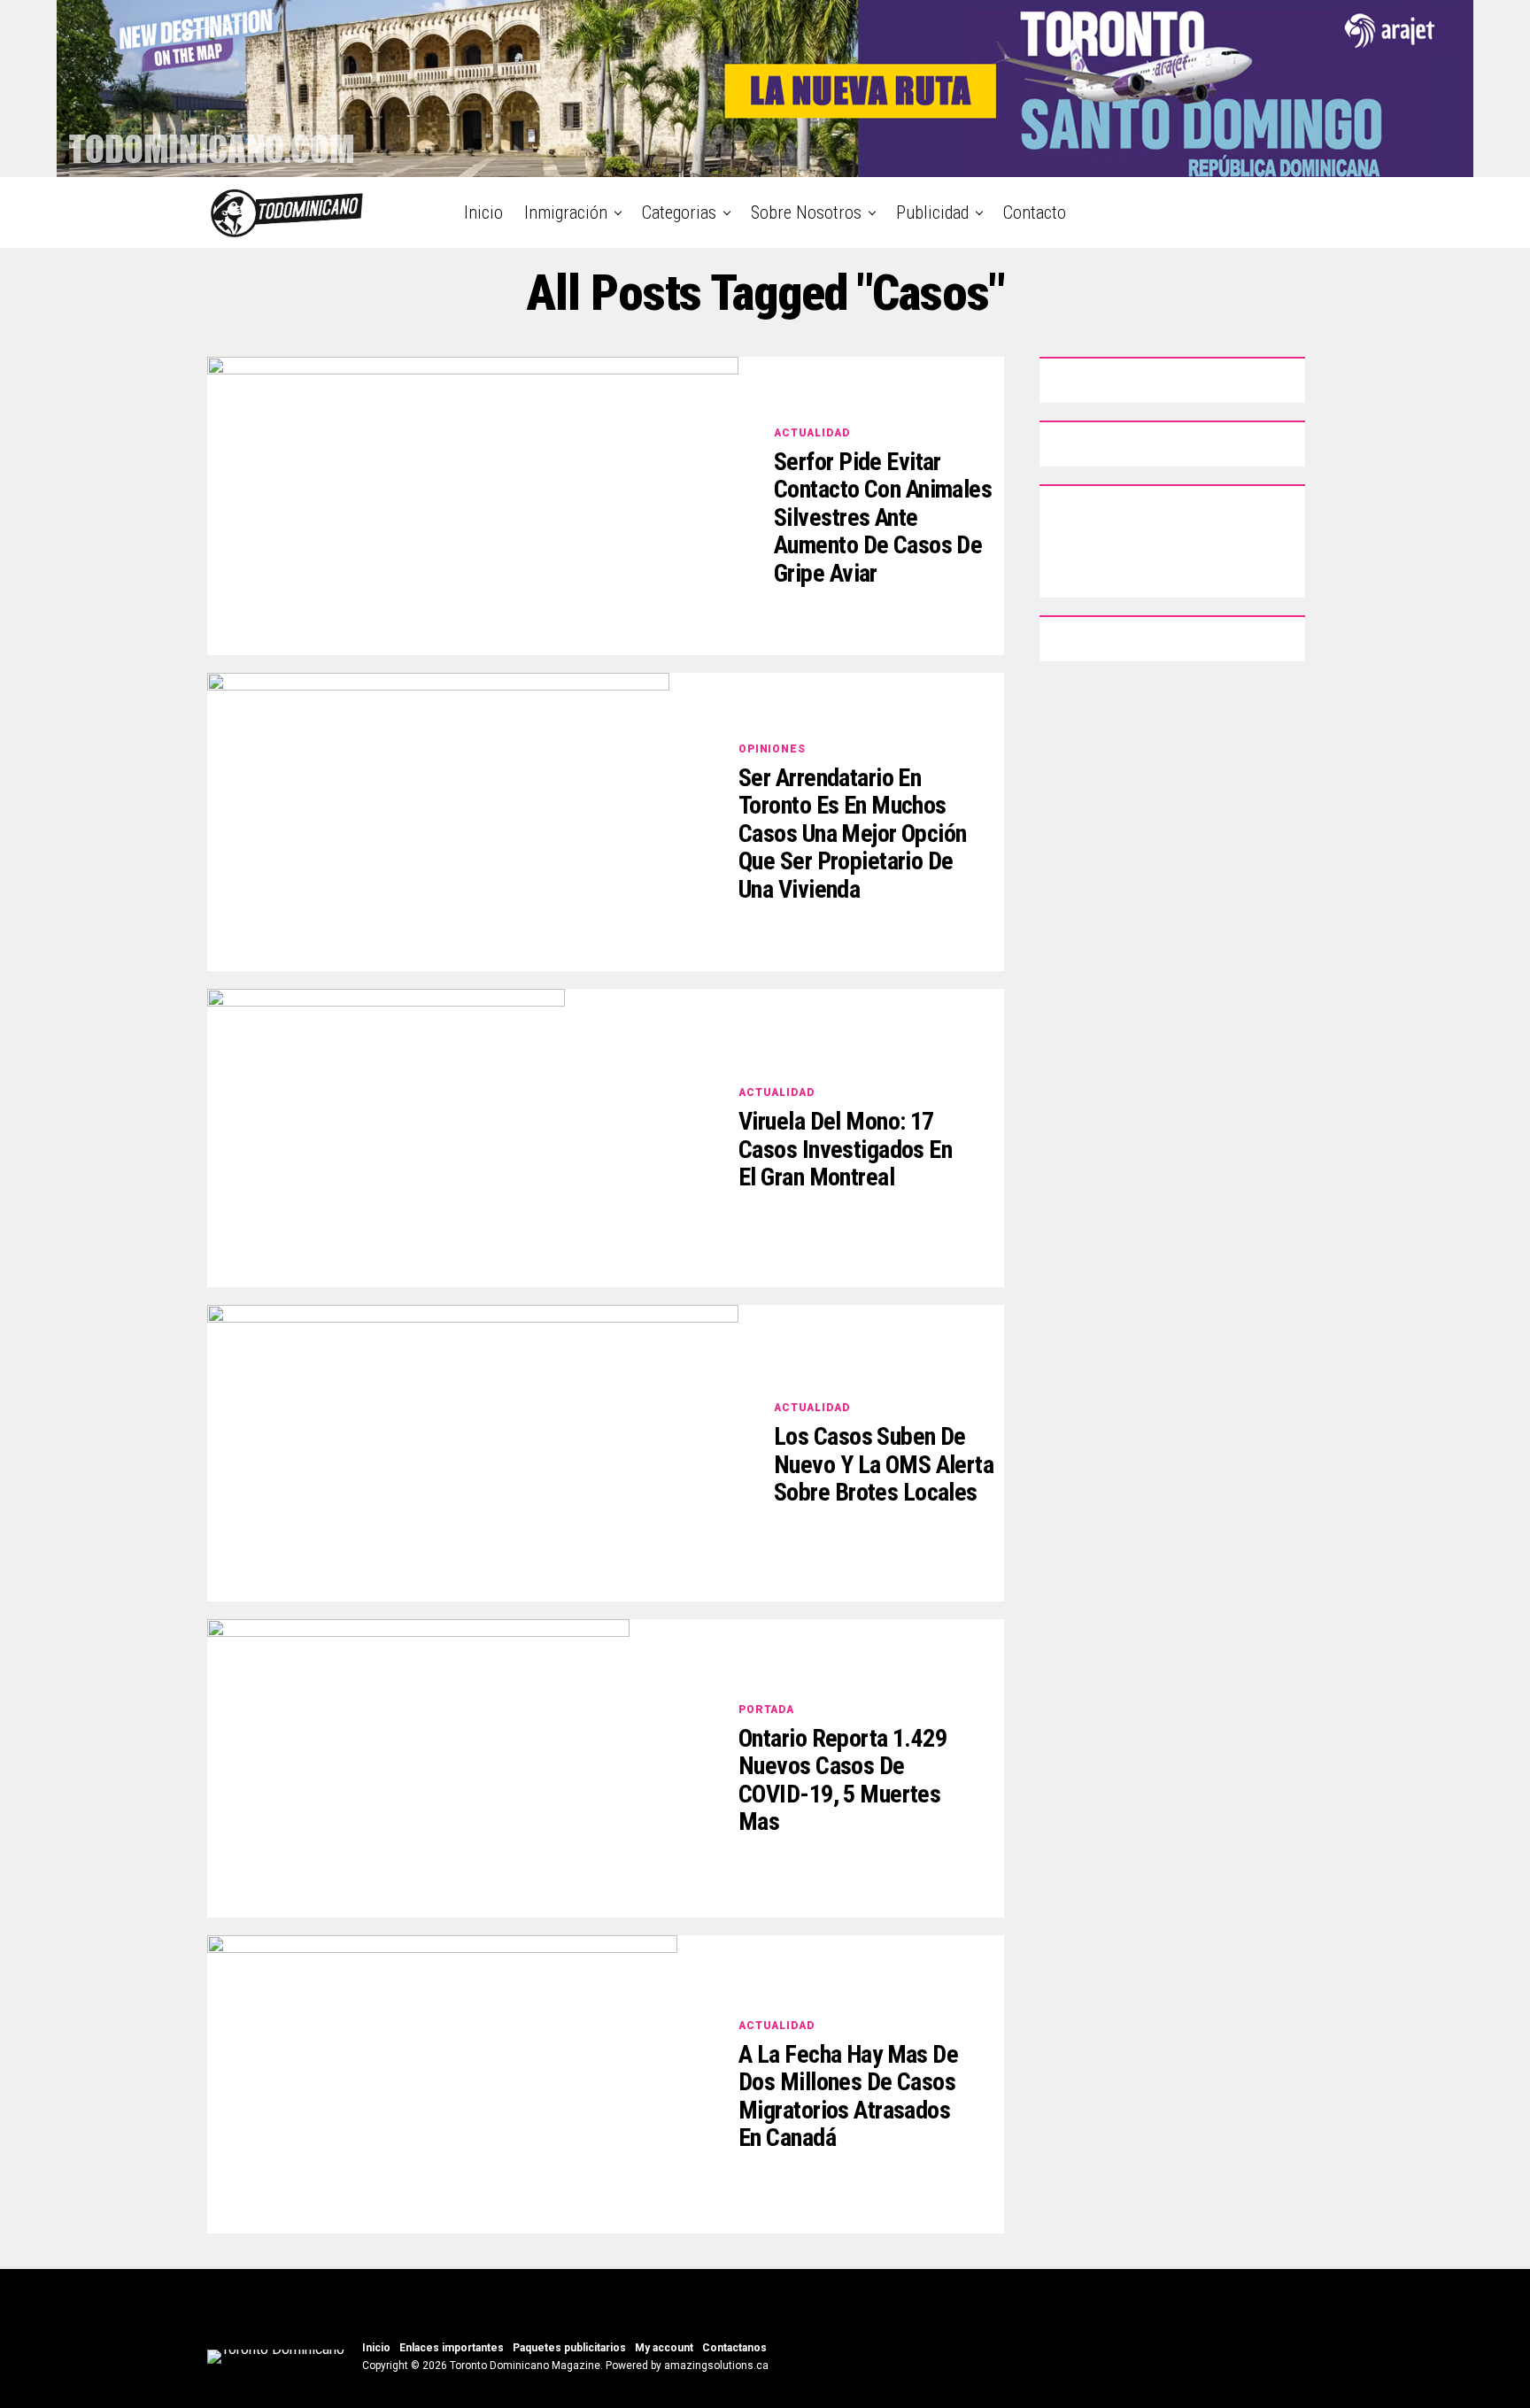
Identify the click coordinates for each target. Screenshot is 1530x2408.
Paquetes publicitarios (569, 2348)
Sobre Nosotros (806, 212)
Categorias (679, 212)
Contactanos (734, 2348)
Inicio (483, 212)
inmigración (566, 212)
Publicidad (932, 212)
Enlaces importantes (452, 2348)
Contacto (1035, 212)
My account (664, 2348)
